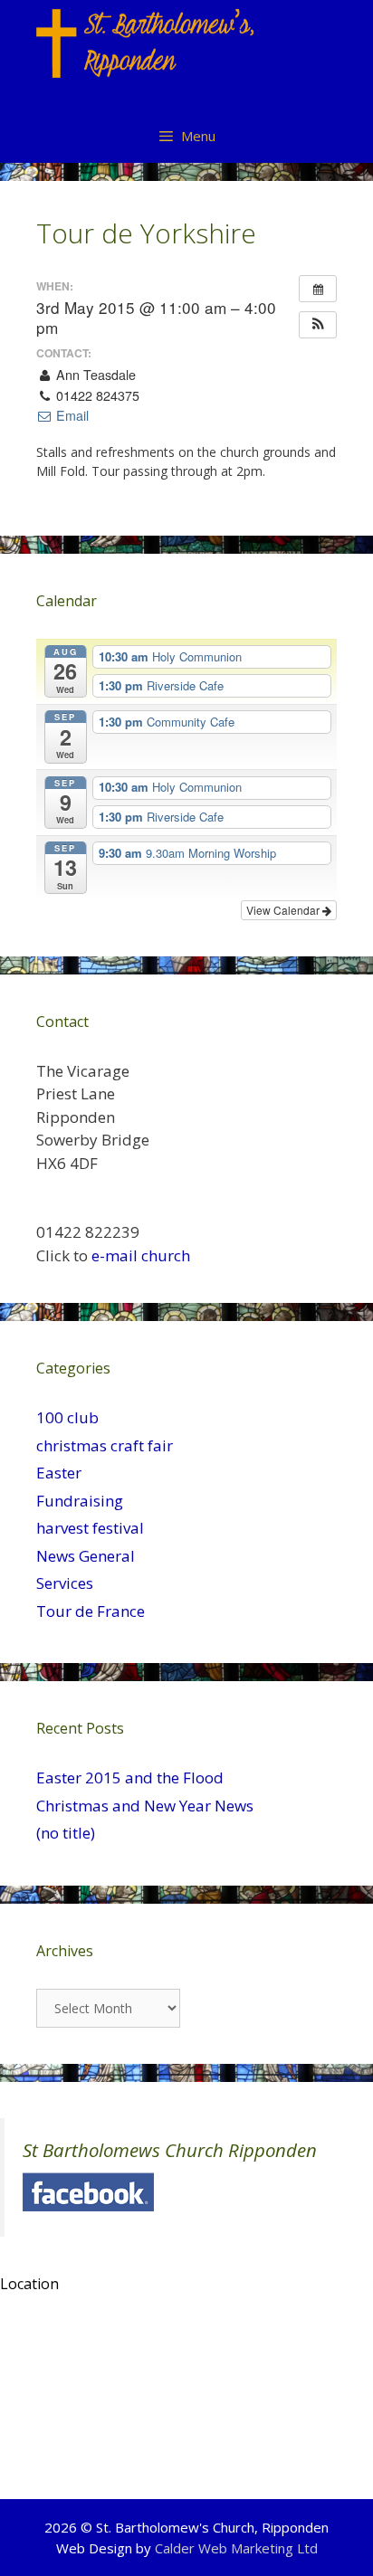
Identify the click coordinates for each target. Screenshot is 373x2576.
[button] (318, 325)
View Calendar (284, 910)
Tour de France (91, 1611)
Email (71, 415)
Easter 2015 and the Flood (130, 1778)
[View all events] (318, 289)
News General (86, 1556)
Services (65, 1583)
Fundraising (80, 1501)
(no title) (66, 1833)
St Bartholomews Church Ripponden (170, 2150)
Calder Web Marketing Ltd (236, 2548)
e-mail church (141, 1255)
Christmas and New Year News (145, 1806)
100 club (67, 1417)
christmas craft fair (105, 1445)
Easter (59, 1473)
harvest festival (90, 1528)
